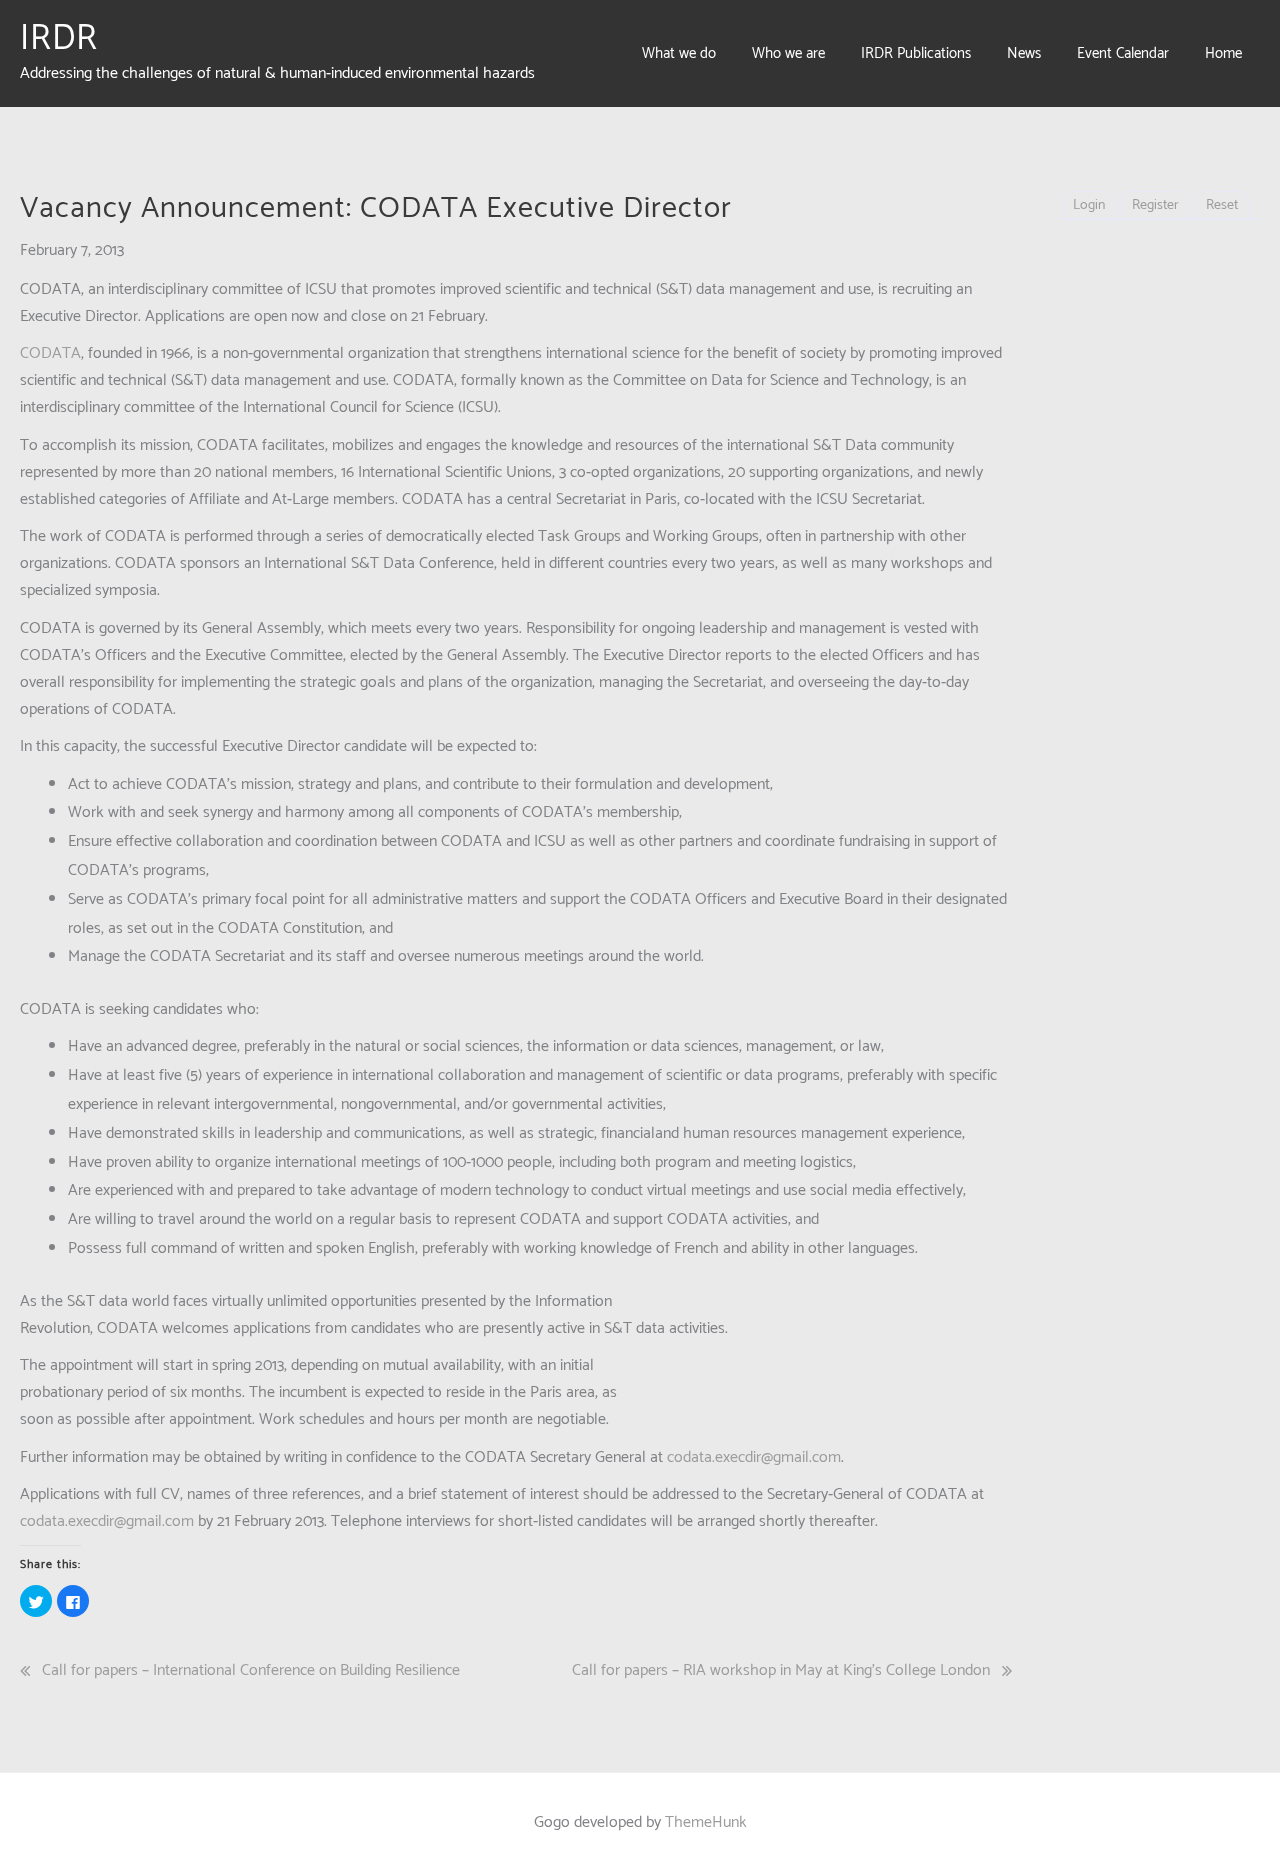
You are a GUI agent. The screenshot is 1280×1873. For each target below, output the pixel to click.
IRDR (59, 39)
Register (1155, 205)
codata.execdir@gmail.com (754, 1457)
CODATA (50, 353)
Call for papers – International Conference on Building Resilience (251, 1670)
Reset (1222, 205)
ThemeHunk (706, 1822)
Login (1089, 205)
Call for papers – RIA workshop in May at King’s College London (781, 1670)
